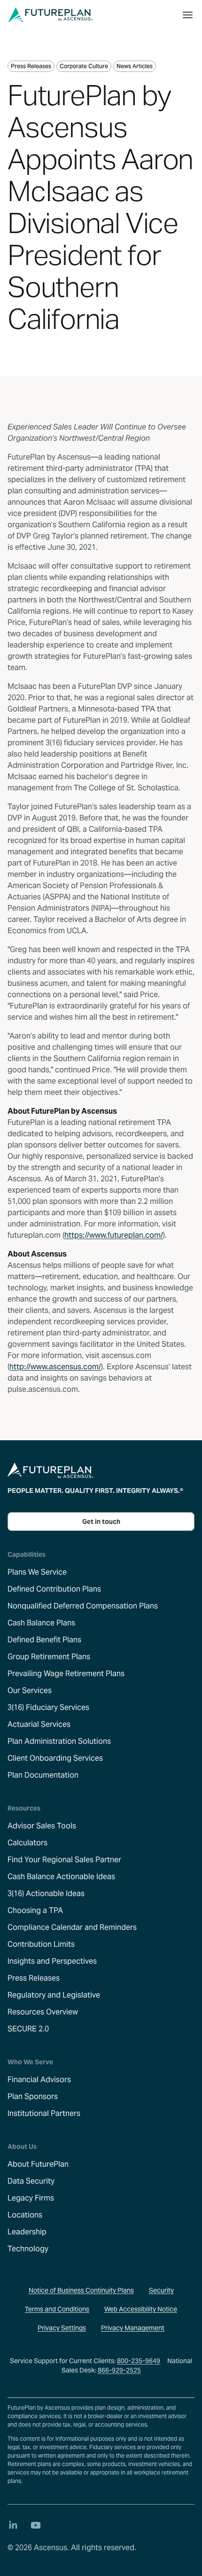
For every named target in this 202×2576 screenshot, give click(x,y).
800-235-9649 (139, 2361)
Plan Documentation (43, 1775)
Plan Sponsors (33, 2096)
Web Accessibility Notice (141, 2309)
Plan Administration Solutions (59, 1741)
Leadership (27, 2232)
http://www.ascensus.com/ (55, 1367)
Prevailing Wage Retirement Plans (66, 1674)
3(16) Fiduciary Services (48, 1707)
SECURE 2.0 (28, 2029)
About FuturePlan (38, 2164)
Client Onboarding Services (55, 1758)
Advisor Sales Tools (42, 1826)
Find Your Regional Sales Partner (64, 1860)
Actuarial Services (39, 1724)
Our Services (30, 1690)
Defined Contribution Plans (54, 1589)
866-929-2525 (119, 2370)
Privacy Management (133, 2328)
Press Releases (34, 1978)
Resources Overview (43, 2012)
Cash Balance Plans (41, 1623)
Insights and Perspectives (52, 1961)
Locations (25, 2215)
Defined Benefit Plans (44, 1640)
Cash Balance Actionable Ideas (61, 1877)
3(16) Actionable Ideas (46, 1893)
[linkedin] (13, 2525)
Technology (28, 2249)
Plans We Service (37, 1572)
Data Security (31, 2181)
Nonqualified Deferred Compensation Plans (83, 1606)
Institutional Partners (44, 2113)
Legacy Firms (31, 2198)
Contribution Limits (41, 1944)
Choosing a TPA (35, 1910)
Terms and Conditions (57, 2309)
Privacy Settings (62, 2328)
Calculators (27, 1843)
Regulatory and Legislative (54, 1995)
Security (161, 2290)
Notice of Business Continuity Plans (81, 2290)
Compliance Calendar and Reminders (72, 1927)
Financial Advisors (39, 2080)
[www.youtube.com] (36, 2525)
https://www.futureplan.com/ (114, 1235)
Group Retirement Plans (49, 1657)
